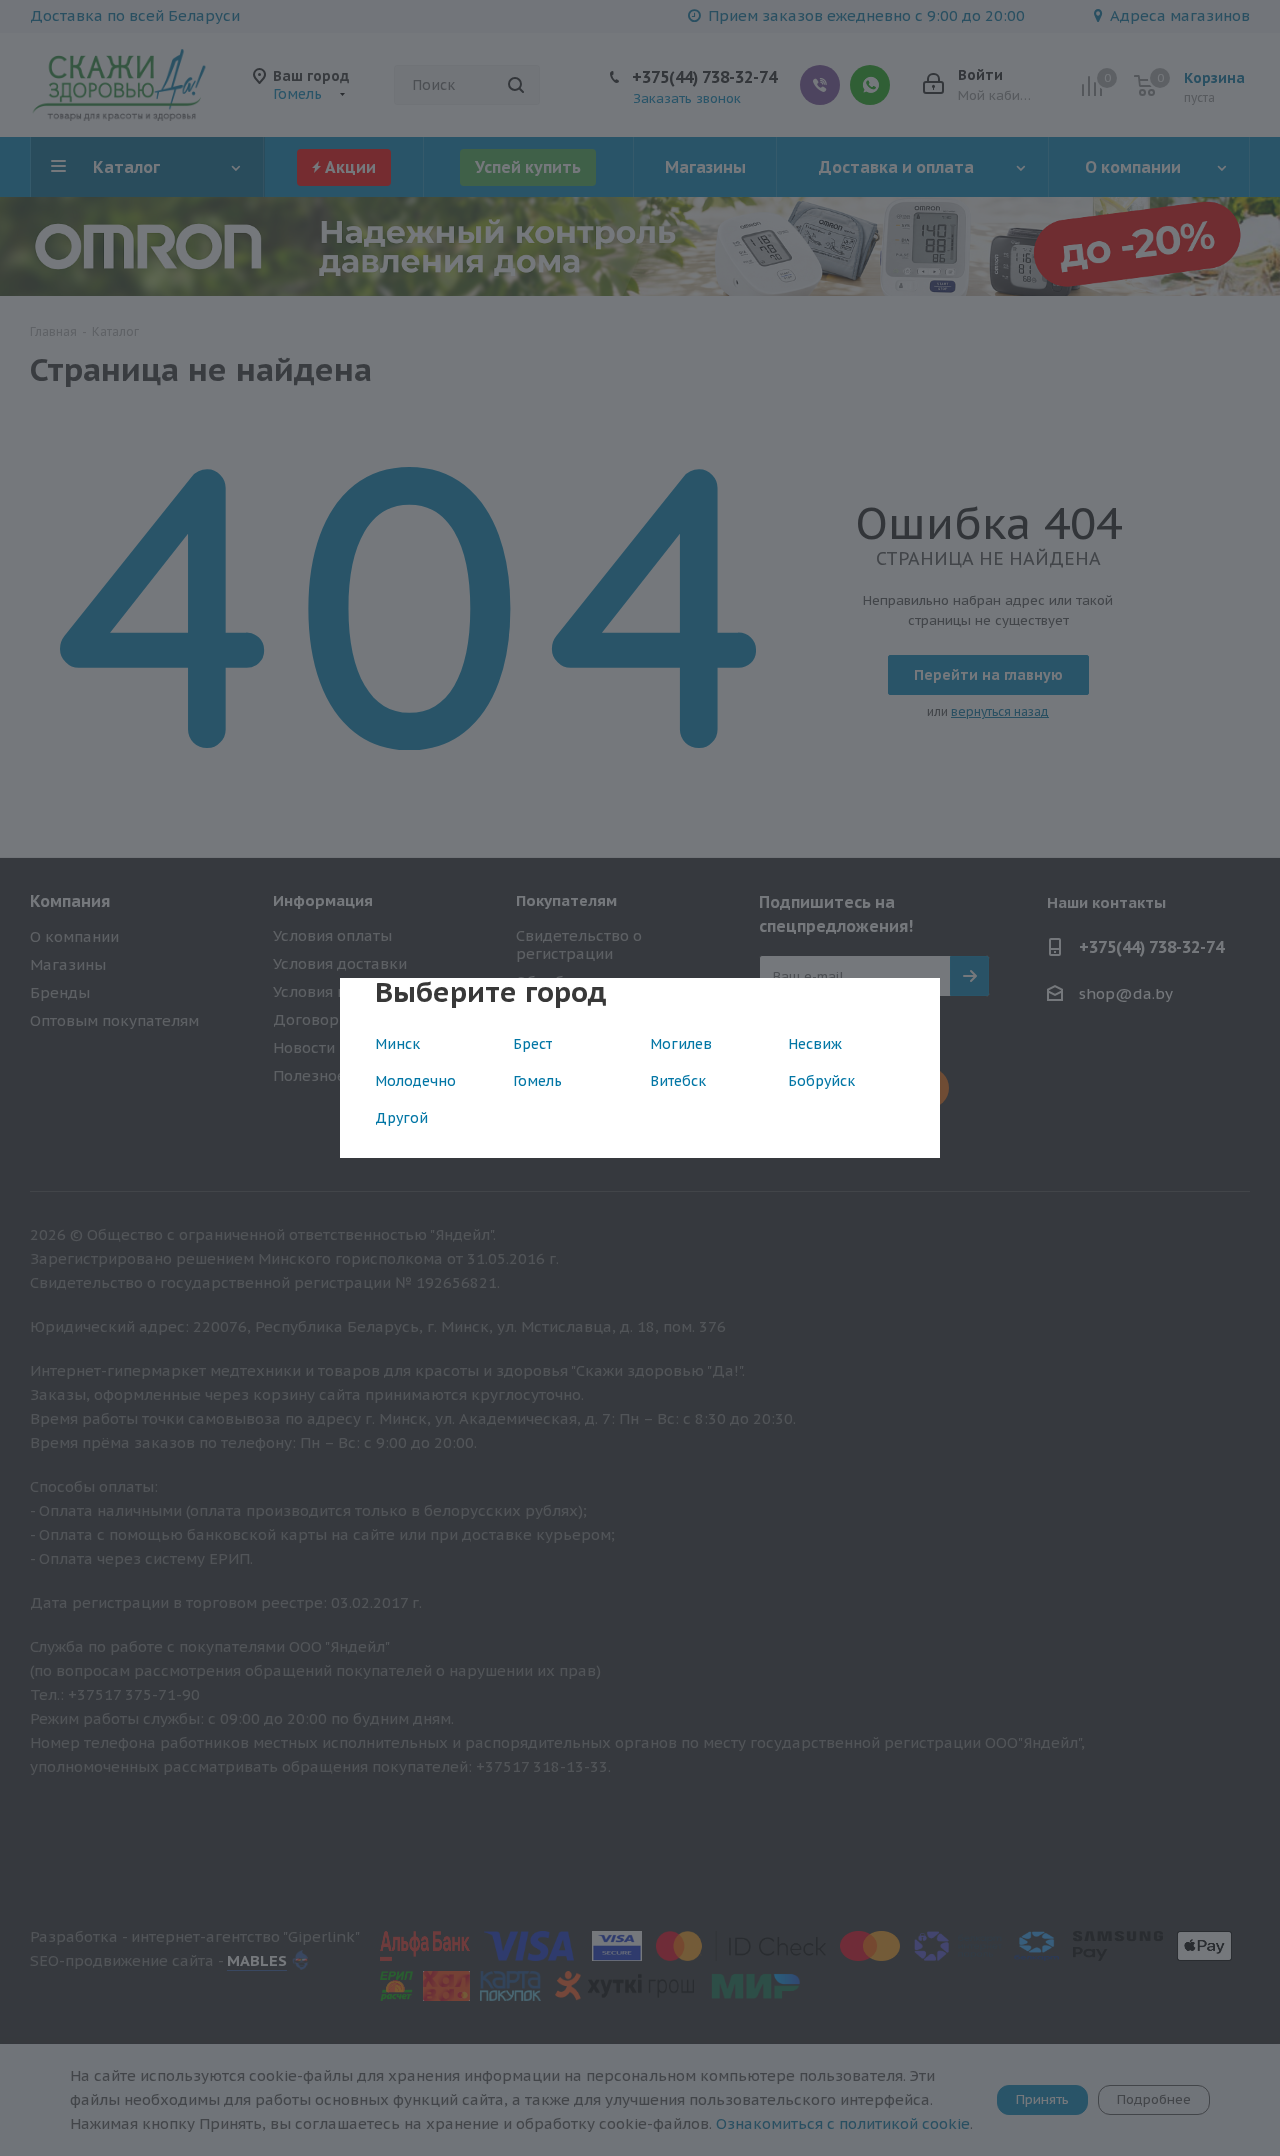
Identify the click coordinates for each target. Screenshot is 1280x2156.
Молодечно (415, 1081)
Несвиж (815, 1044)
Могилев (681, 1044)
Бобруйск (821, 1081)
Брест (532, 1044)
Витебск (678, 1081)
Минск (397, 1044)
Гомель (537, 1081)
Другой (401, 1118)
